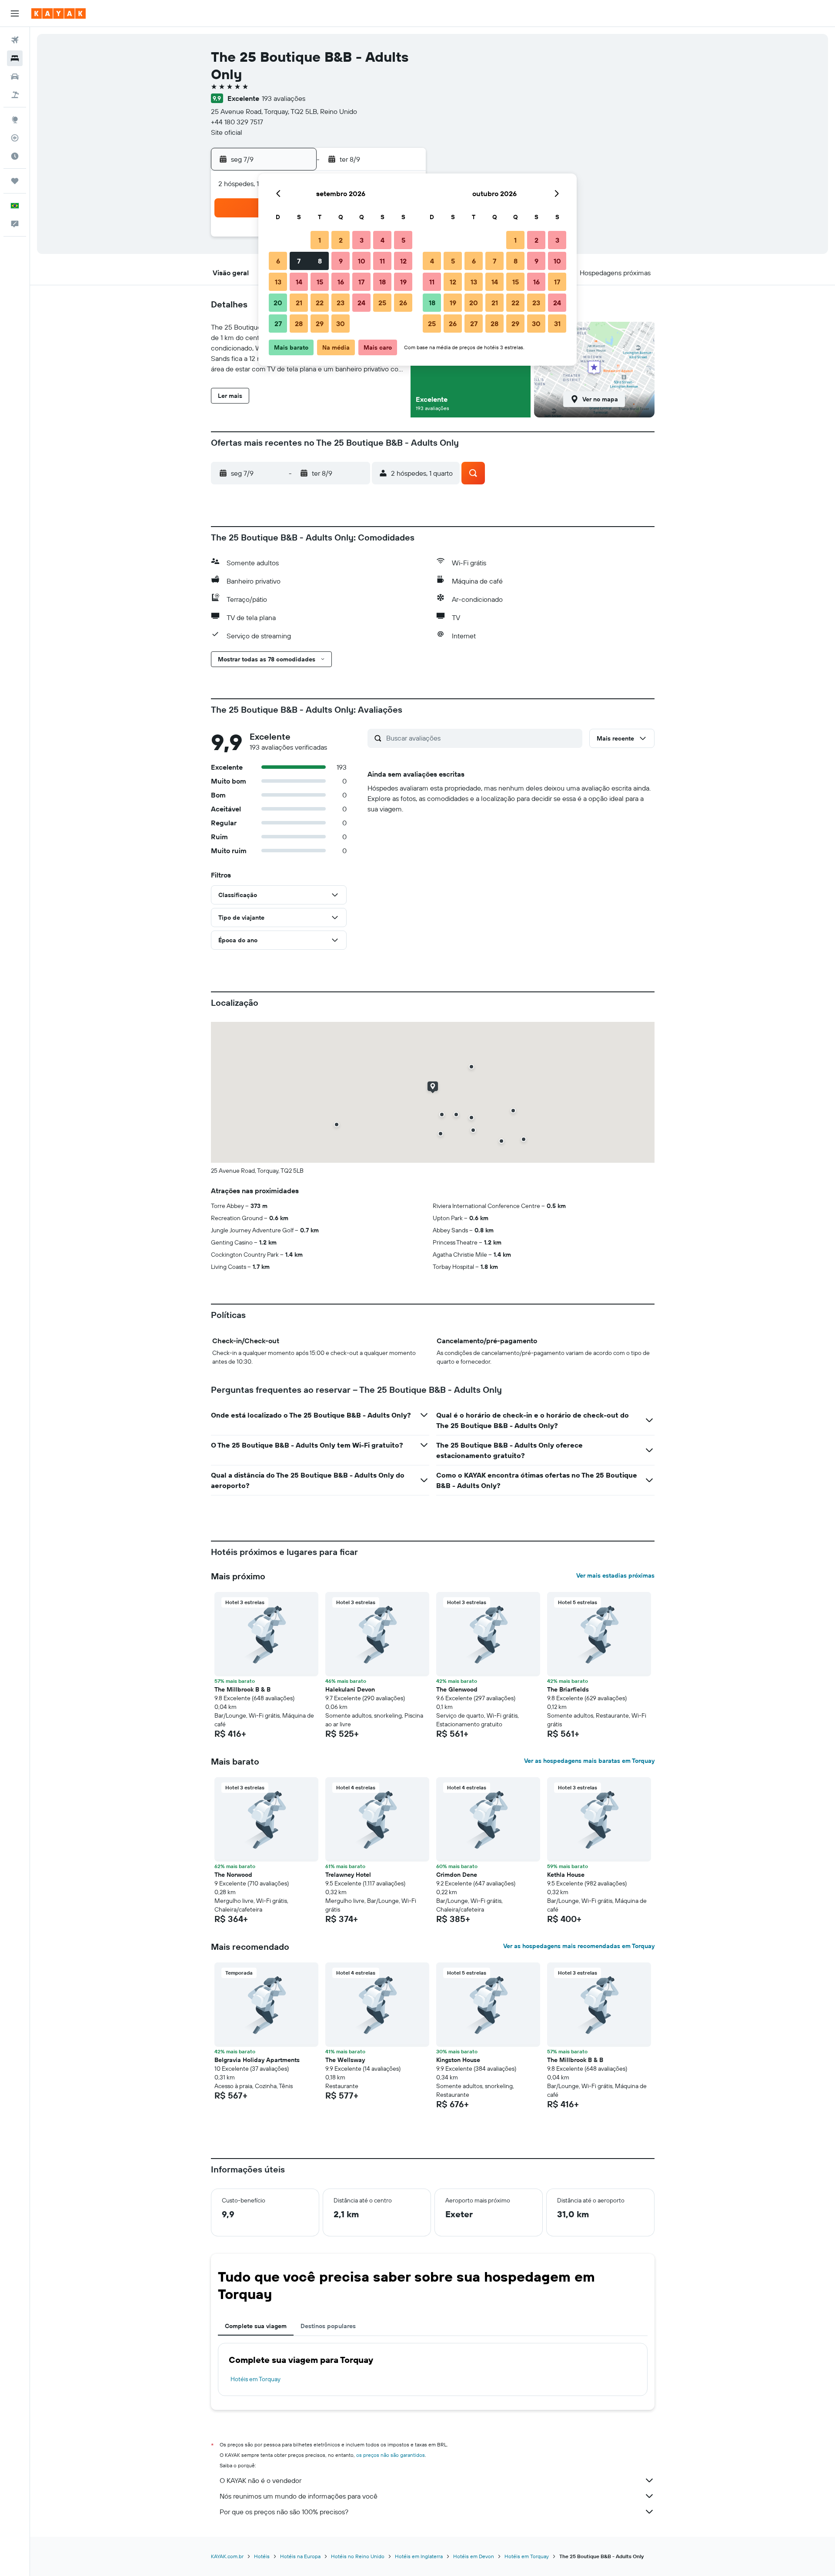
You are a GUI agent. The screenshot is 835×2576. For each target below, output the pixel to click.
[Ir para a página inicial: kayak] (58, 13)
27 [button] (278, 324)
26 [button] (403, 303)
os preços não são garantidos (391, 2455)
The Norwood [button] (233, 1875)
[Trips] (15, 181)
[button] (15, 13)
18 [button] (382, 282)
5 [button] (403, 240)
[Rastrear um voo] (15, 138)
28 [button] (299, 324)
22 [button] (320, 303)
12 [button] (403, 261)
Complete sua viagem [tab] (256, 2326)
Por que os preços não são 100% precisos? (284, 2512)
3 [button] (362, 240)
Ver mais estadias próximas (615, 1575)
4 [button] (382, 240)
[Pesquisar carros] (15, 77)
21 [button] (299, 303)
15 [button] (320, 282)
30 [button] (341, 324)
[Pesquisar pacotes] (15, 95)
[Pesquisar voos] (15, 40)
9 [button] (341, 261)
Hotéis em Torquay (256, 2379)
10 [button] (362, 261)
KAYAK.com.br (227, 2556)
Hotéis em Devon (474, 2556)
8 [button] (320, 261)
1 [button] (320, 240)
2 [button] (341, 240)
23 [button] (341, 303)
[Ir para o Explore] (15, 120)
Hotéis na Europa (300, 2556)
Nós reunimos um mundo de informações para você (299, 2496)
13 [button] (278, 282)
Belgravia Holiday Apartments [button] (257, 2060)
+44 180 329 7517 (237, 122)
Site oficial (227, 132)
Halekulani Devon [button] (350, 1689)
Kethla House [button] (566, 1875)
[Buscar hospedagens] (15, 58)
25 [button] (382, 303)
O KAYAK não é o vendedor (261, 2480)
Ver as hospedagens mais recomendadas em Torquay (579, 1946)
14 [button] (299, 282)
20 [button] (278, 303)
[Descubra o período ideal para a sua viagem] (15, 156)
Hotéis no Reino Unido (358, 2556)
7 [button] (299, 261)
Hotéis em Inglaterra (419, 2556)
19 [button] (403, 282)
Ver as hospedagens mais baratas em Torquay (589, 1761)
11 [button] (382, 261)
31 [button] (557, 324)
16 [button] (341, 282)
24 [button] (361, 303)
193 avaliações (284, 98)
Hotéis (262, 2556)
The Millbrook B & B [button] (242, 1689)
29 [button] (320, 324)
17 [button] (361, 282)
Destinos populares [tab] (328, 2326)
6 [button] (278, 261)
